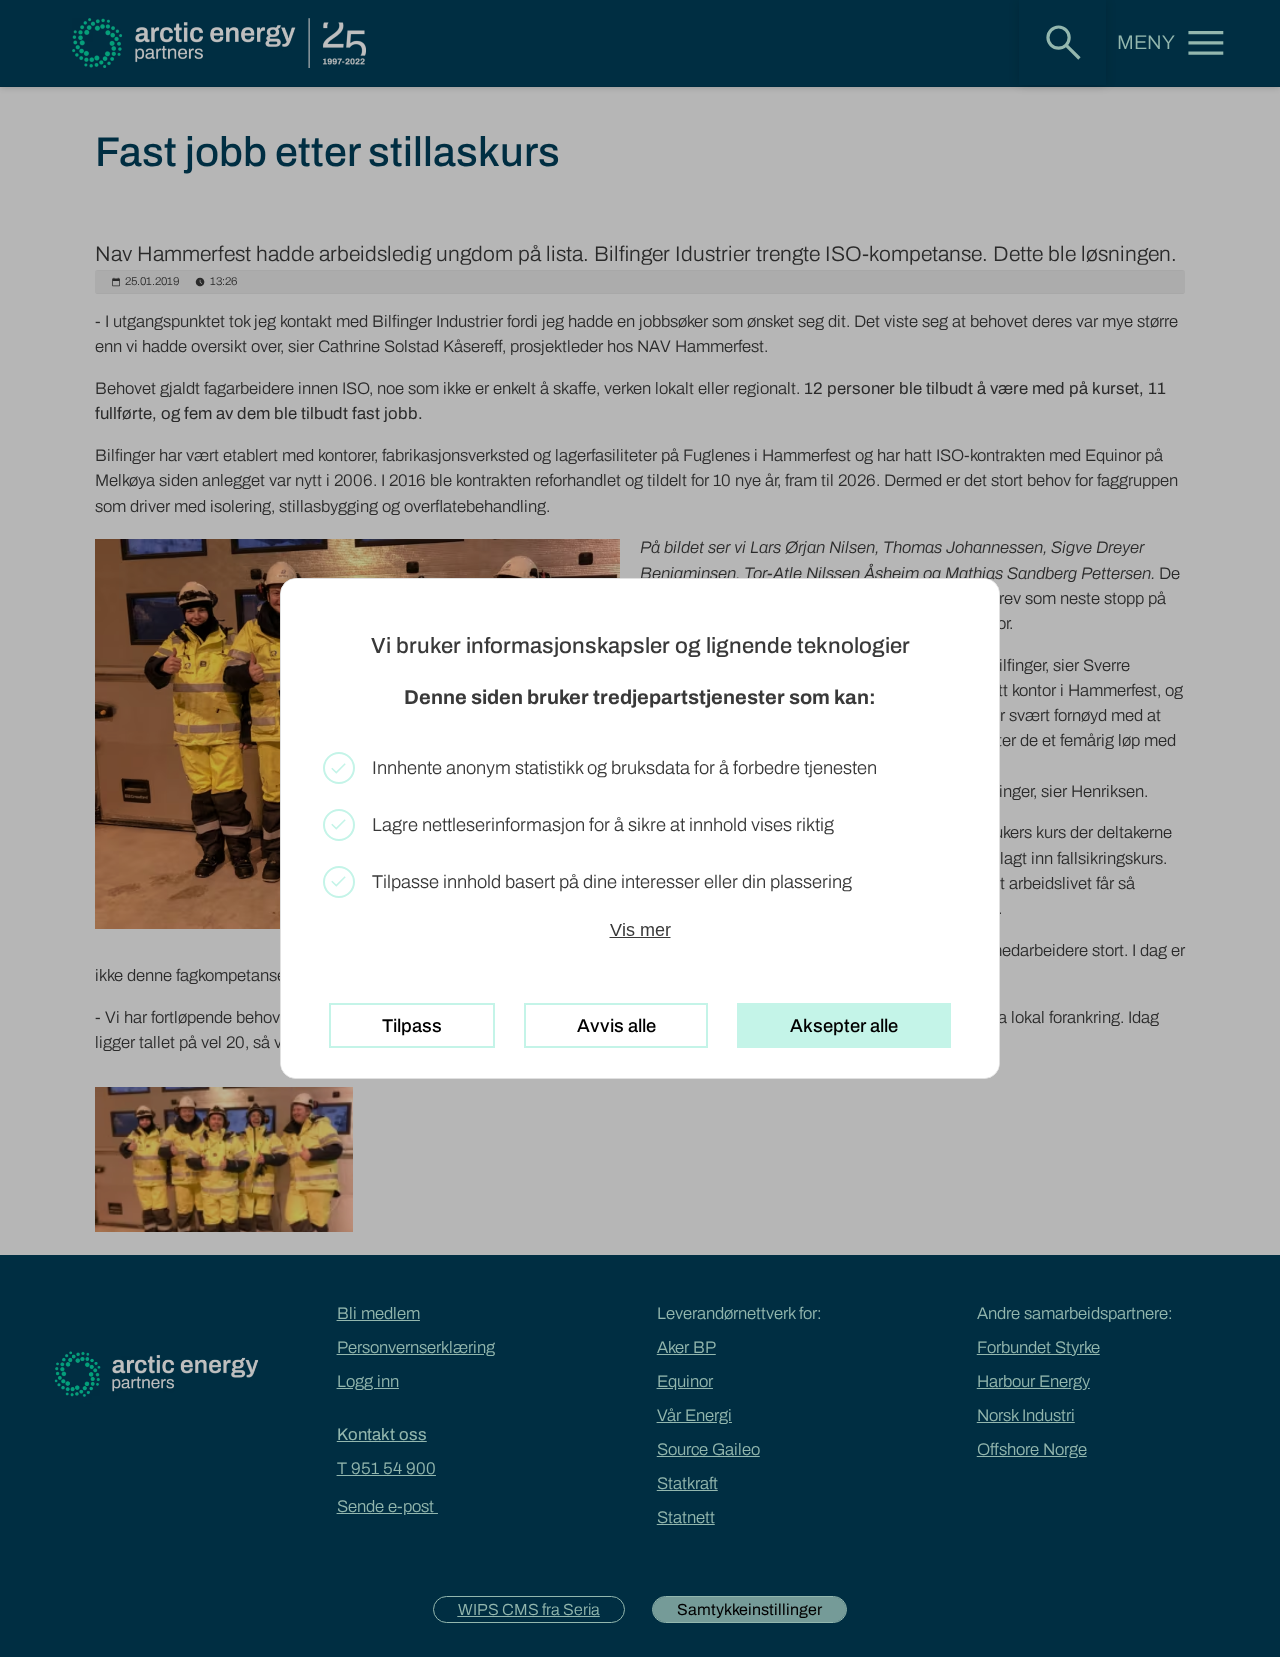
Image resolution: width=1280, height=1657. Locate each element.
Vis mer (640, 929)
